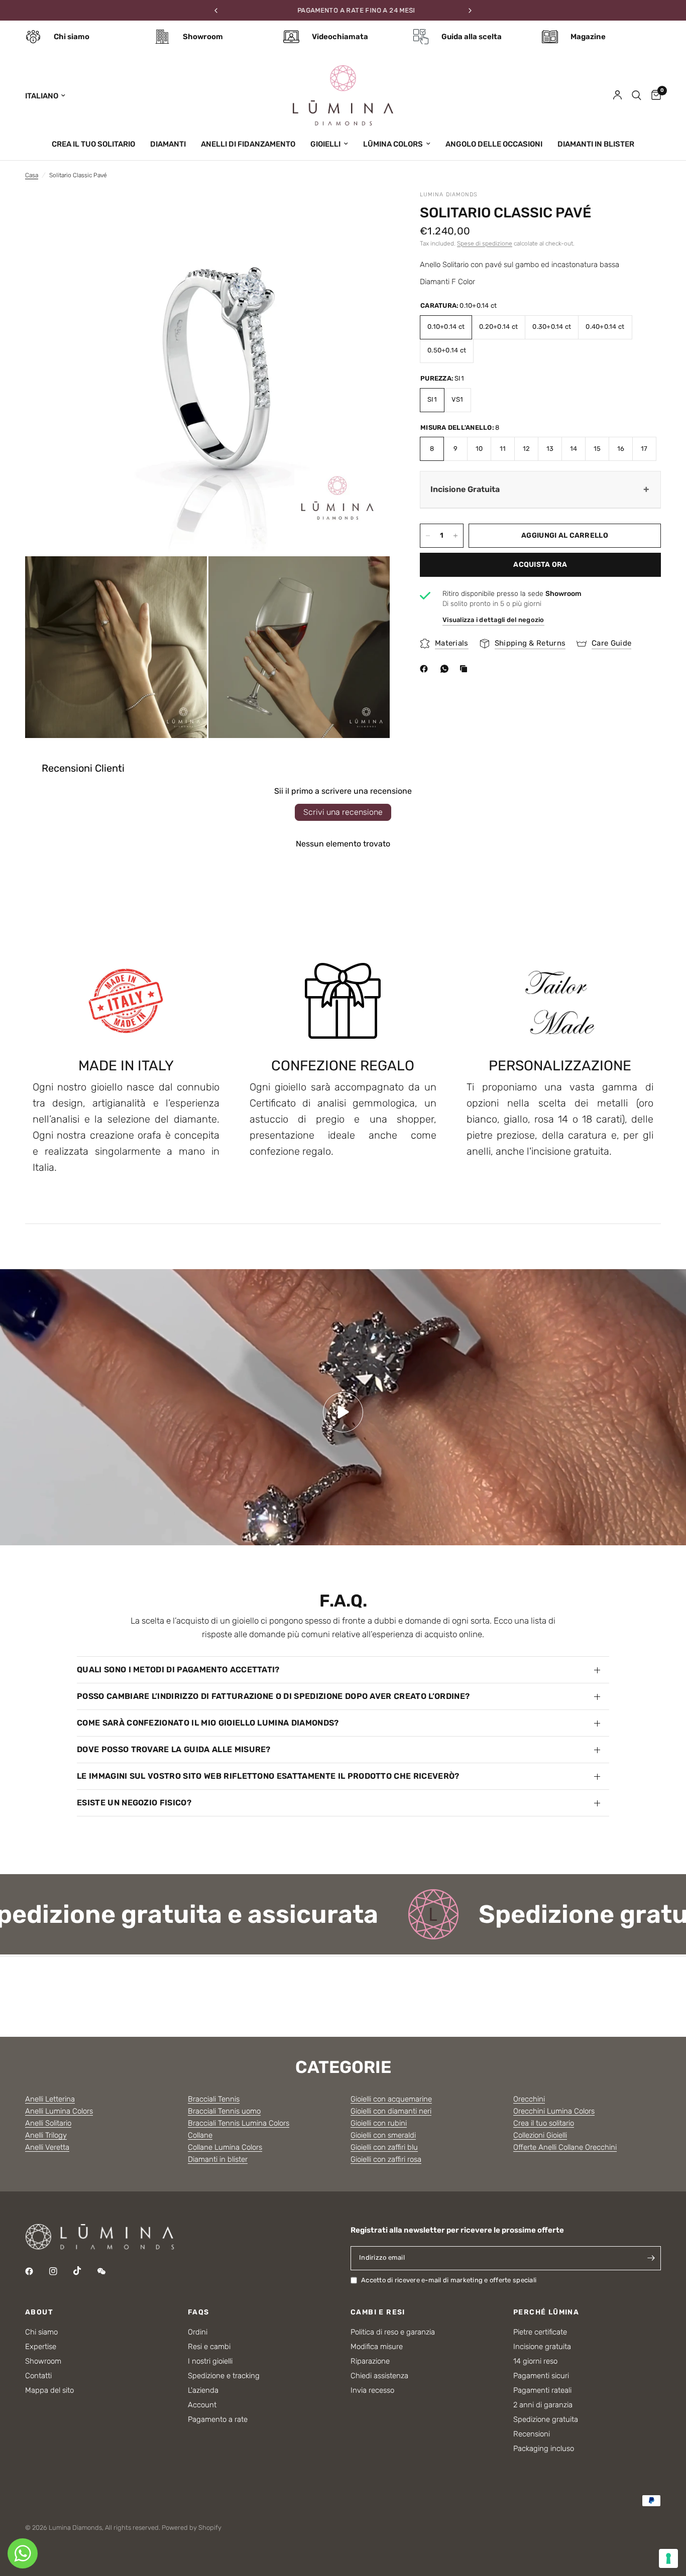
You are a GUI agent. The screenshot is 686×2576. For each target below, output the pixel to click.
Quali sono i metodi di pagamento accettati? (178, 1670)
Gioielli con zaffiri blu (384, 2147)
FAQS (199, 2312)
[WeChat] (108, 2271)
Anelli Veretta (47, 2147)
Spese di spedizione (485, 243)
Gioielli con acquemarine (391, 2099)
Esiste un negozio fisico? (134, 1803)
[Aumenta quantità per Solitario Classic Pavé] (455, 536)
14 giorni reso (535, 2361)
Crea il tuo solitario (544, 2123)
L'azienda (203, 2390)
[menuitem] (93, 144)
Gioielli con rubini (379, 2123)
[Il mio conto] (617, 95)
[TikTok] (84, 2271)
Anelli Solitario (48, 2123)
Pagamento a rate (218, 2419)
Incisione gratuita (542, 2347)
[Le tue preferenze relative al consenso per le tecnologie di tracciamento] (668, 2558)
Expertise (41, 2347)
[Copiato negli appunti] (466, 669)
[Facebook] (426, 669)
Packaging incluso (544, 2448)
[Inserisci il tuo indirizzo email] (651, 2258)
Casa (32, 175)
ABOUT (39, 2312)
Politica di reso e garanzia (393, 2332)
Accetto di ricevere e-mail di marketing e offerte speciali (449, 2280)
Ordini (198, 2332)
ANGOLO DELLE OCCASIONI (494, 144)
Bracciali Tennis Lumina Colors (239, 2123)
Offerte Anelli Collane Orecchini (565, 2147)
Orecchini (529, 2099)
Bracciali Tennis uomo (224, 2111)
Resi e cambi (209, 2347)
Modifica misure (377, 2347)
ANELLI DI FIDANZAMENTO (248, 144)
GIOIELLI (325, 144)
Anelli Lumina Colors (59, 2111)
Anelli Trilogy (46, 2135)
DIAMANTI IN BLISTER (596, 144)
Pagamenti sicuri (541, 2376)
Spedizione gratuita (546, 2419)
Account (202, 2405)
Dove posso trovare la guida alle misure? (174, 1749)
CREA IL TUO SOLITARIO (93, 144)
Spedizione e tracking (224, 2376)
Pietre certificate (540, 2332)
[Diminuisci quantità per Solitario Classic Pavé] (428, 536)
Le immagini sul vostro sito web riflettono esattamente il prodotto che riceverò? (268, 1776)
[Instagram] (60, 2271)
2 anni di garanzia (543, 2405)
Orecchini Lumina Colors (554, 2111)
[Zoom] (369, 211)
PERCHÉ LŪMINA (546, 2312)
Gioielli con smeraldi (383, 2135)
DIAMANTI (168, 144)
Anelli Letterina (50, 2099)
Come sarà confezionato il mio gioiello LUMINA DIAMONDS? (208, 1723)
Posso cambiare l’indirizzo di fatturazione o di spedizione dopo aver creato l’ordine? (273, 1696)
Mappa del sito (49, 2390)
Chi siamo (41, 2332)
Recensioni (532, 2434)
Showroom (43, 2361)
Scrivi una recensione (343, 812)
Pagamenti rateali (542, 2390)
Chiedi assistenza (379, 2376)
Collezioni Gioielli (540, 2135)
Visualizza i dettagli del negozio (493, 620)
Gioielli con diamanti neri (391, 2111)
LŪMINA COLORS (393, 144)
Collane (200, 2135)
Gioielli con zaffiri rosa (386, 2159)
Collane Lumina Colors (225, 2147)
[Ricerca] (637, 95)
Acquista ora (540, 565)
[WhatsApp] (446, 669)
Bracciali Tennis (214, 2099)
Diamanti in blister (218, 2159)
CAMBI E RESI (378, 2312)
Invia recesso (372, 2390)
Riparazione (370, 2361)
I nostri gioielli (210, 2361)
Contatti (38, 2376)
